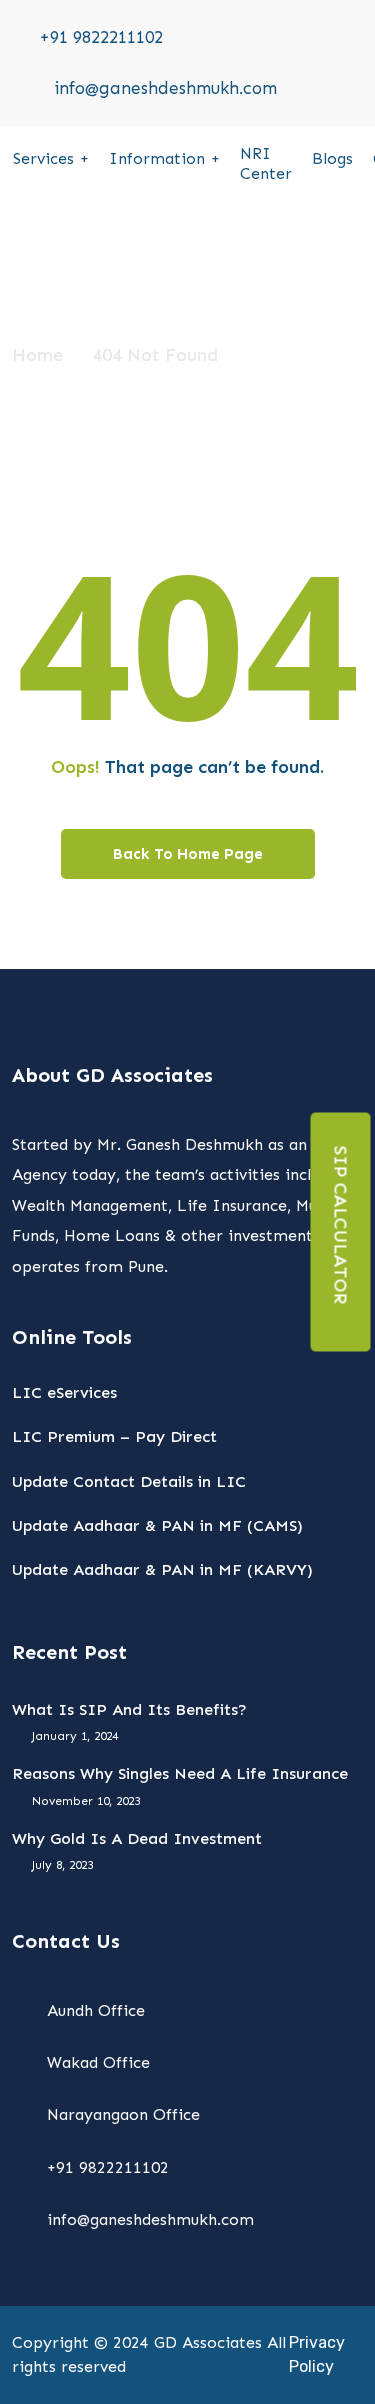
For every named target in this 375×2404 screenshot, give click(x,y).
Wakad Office (98, 2062)
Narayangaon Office (123, 2114)
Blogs (332, 158)
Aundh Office (96, 2010)
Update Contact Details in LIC (129, 1481)
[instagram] (356, 75)
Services (43, 158)
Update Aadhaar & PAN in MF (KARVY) (162, 1569)
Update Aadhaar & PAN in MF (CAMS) (157, 1525)
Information (157, 158)
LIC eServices (64, 1392)
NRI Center (266, 163)
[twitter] (328, 24)
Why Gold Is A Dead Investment (137, 1838)
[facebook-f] (356, 50)
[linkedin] (356, 101)
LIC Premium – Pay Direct (114, 1436)
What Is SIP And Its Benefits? (129, 1709)
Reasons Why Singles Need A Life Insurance (180, 1773)
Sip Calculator (341, 1225)
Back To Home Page (188, 854)
